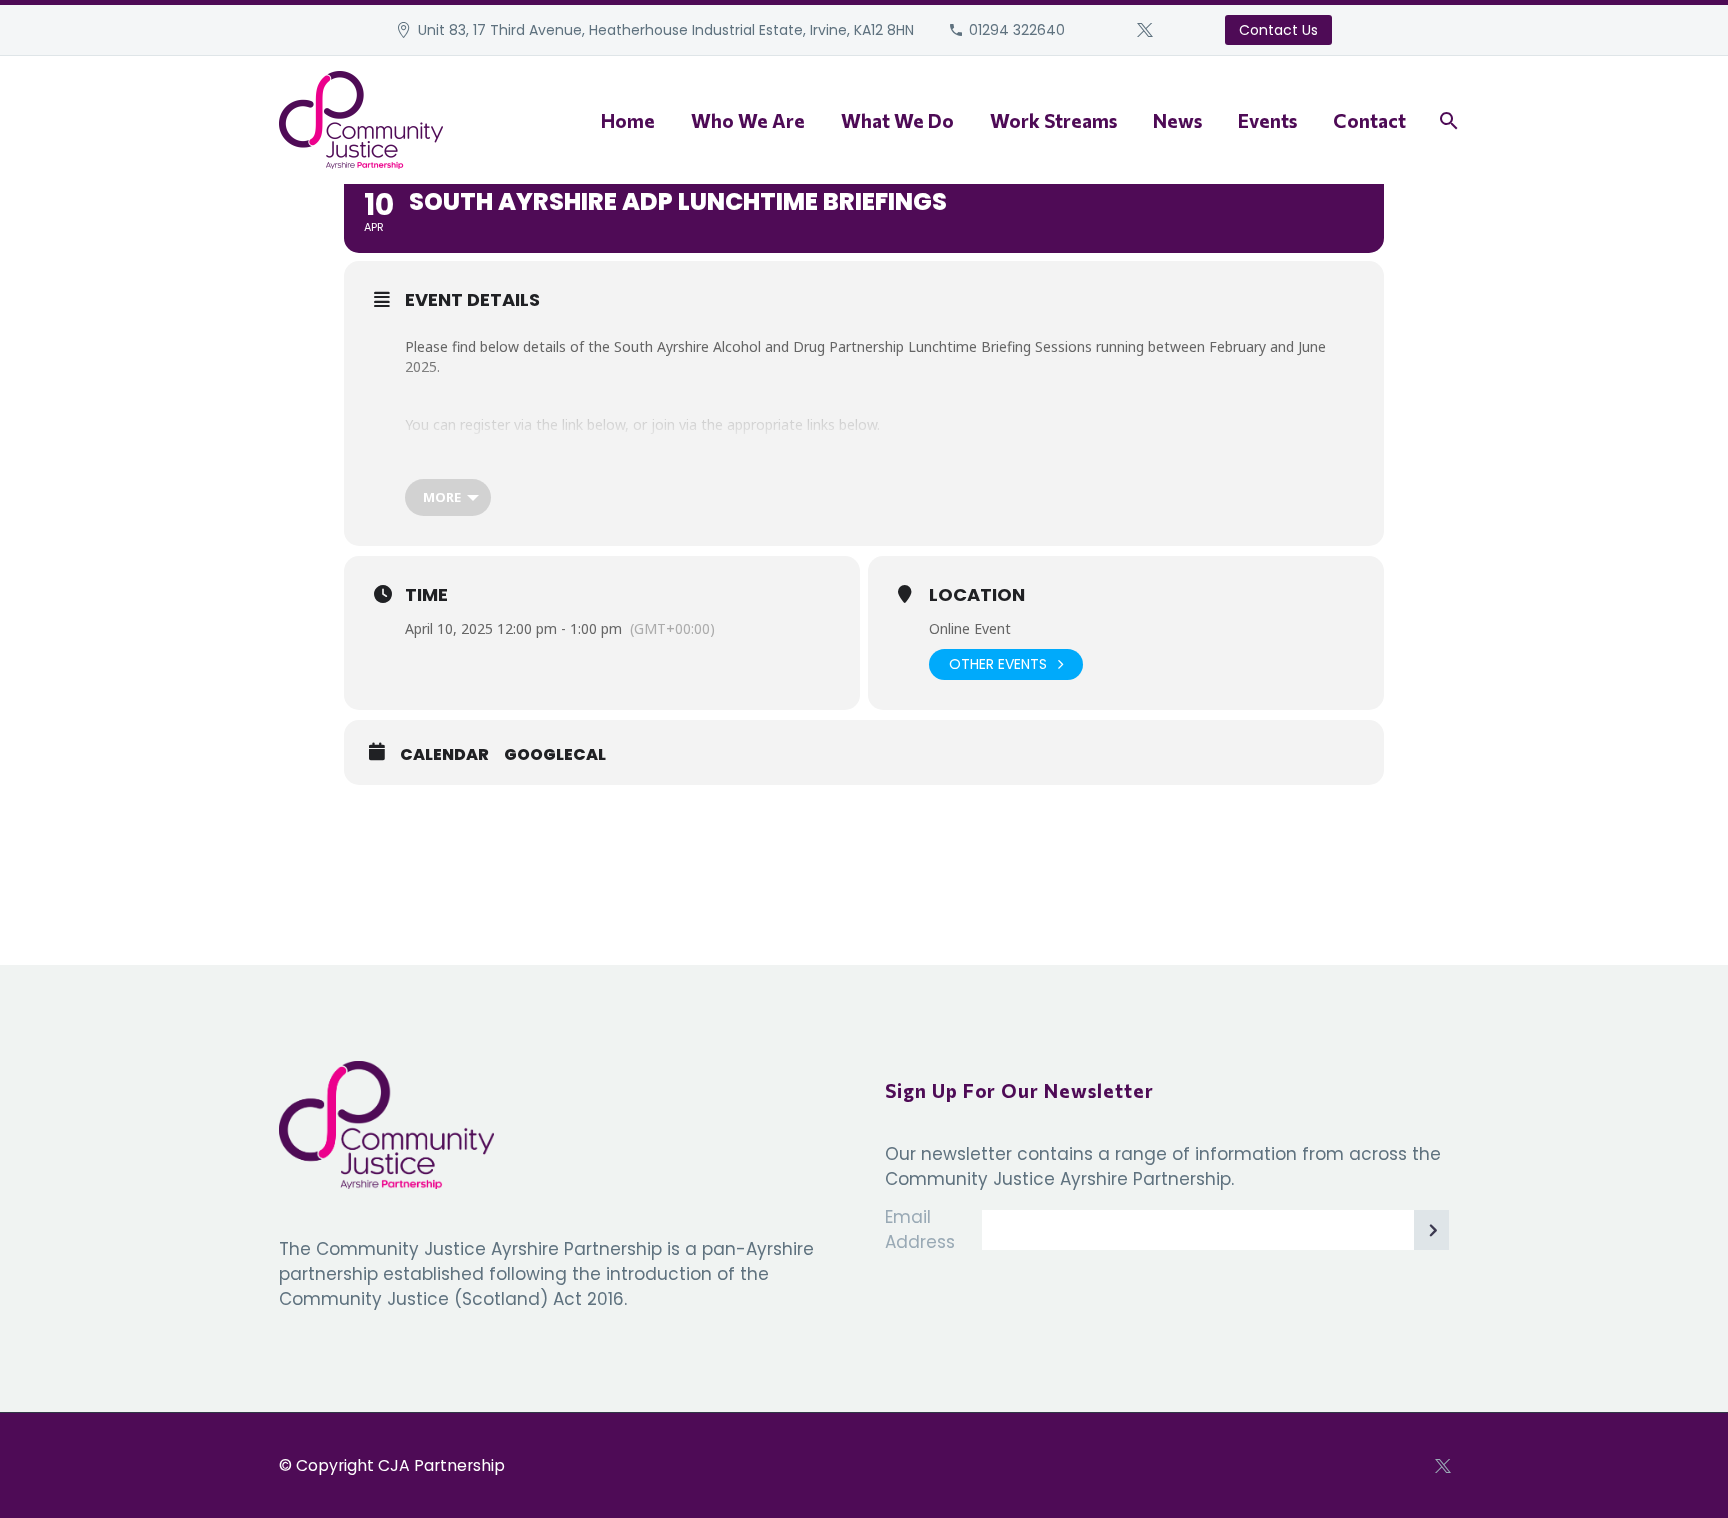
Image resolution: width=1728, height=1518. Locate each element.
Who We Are (748, 120)
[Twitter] (1145, 30)
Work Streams (1053, 120)
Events (1267, 120)
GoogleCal (555, 755)
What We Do (897, 120)
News (1177, 120)
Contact (1369, 120)
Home (628, 120)
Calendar (444, 755)
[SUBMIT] (1429, 1230)
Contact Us (1278, 30)
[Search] (1446, 120)
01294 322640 (1017, 30)
